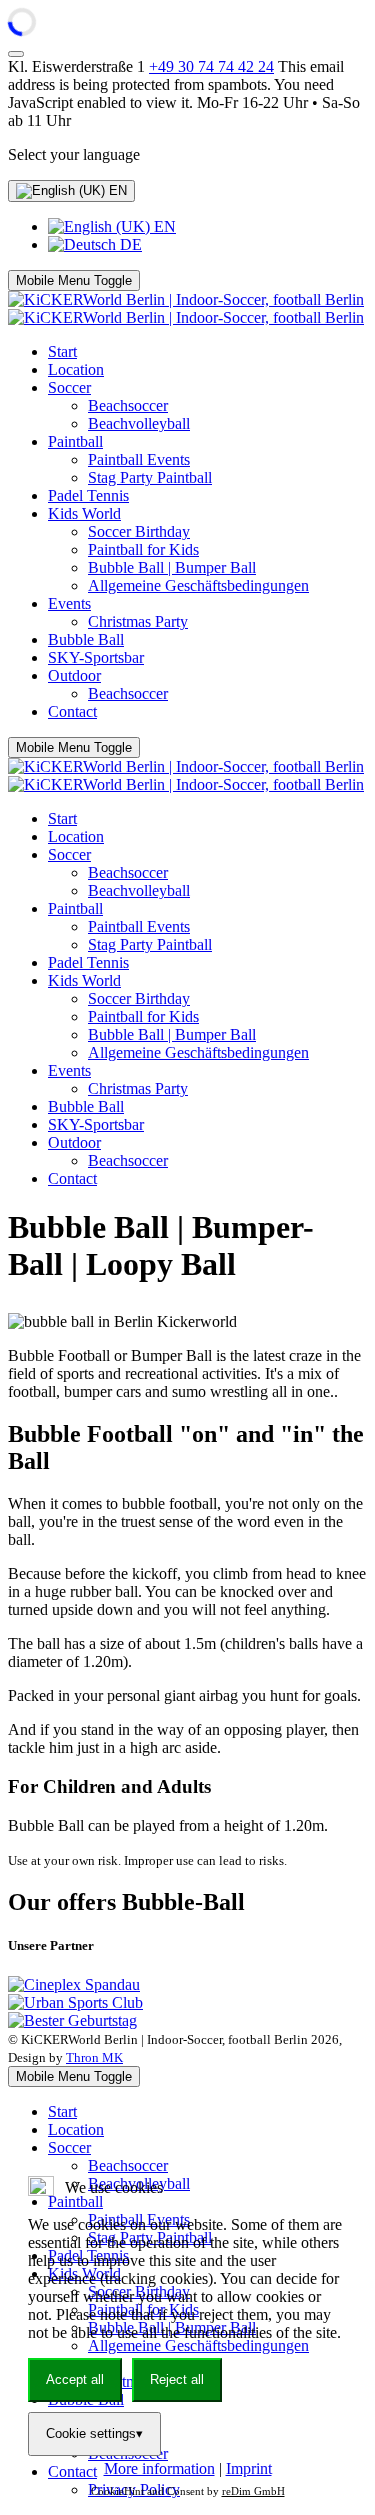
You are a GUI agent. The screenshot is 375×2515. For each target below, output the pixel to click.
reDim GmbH (253, 2491)
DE (129, 244)
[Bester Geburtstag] (72, 2020)
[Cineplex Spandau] (74, 1984)
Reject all (177, 2379)
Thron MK (94, 2057)
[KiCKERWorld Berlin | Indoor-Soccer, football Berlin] (186, 308)
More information (159, 2468)
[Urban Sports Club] (75, 2002)
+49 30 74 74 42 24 (211, 66)
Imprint (249, 2468)
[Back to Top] (16, 54)
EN (116, 190)
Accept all (75, 2379)
